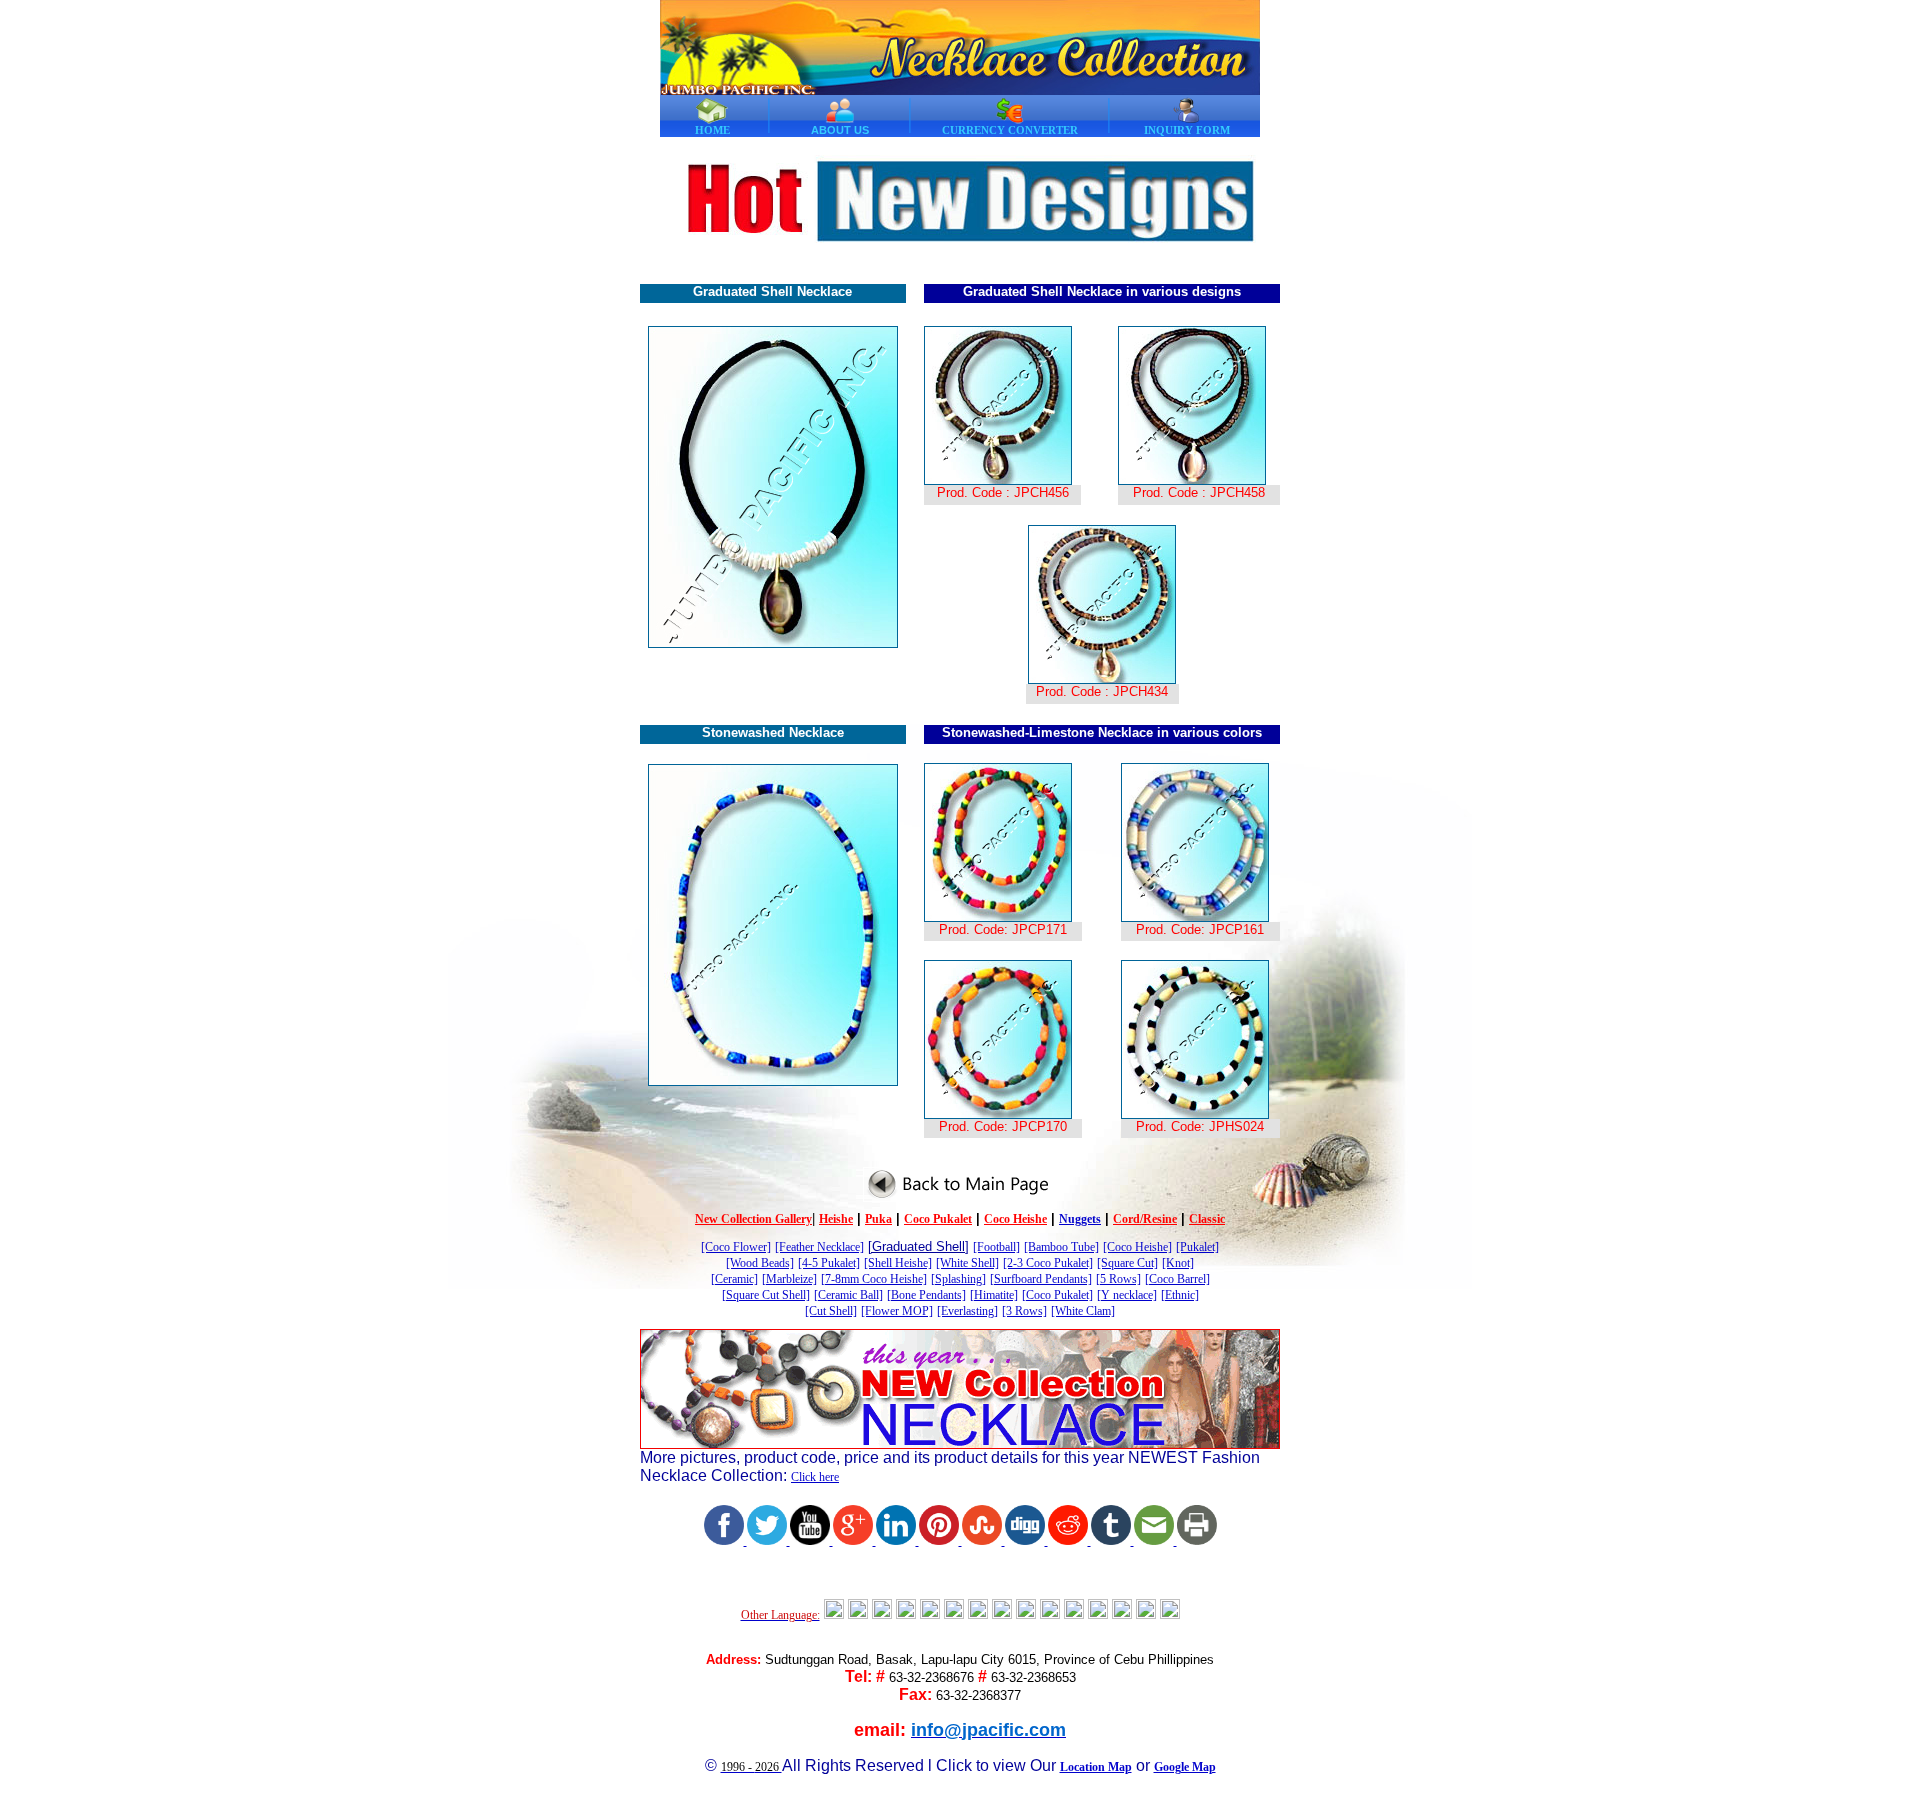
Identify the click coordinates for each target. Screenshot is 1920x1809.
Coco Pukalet (938, 1219)
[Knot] (1178, 1263)
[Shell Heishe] (898, 1263)
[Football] (996, 1247)
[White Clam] (1083, 1311)
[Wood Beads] (760, 1263)
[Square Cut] (1127, 1263)
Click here (815, 1477)
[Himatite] (994, 1295)
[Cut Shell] (831, 1311)
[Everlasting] (967, 1311)
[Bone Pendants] (926, 1295)
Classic (1207, 1219)
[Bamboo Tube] (1061, 1247)
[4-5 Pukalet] (829, 1263)
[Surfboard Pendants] (1041, 1279)
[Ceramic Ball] (848, 1295)
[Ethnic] (1180, 1295)
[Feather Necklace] (819, 1247)
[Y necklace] (1127, 1295)
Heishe (836, 1219)
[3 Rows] (1024, 1311)
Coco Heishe (1015, 1219)
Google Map (1185, 1767)
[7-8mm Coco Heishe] (874, 1279)
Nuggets (1080, 1219)
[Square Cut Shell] (766, 1295)
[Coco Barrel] (1177, 1279)
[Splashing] (958, 1279)
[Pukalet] (1197, 1247)
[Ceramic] (734, 1279)
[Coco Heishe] (1137, 1247)
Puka (878, 1219)
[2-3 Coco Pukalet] (1048, 1263)
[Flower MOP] (897, 1311)
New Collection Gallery (753, 1219)
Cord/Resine (1145, 1219)
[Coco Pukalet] (1057, 1295)
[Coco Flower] (736, 1247)
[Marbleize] (789, 1279)
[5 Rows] (1118, 1279)
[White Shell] (967, 1263)
